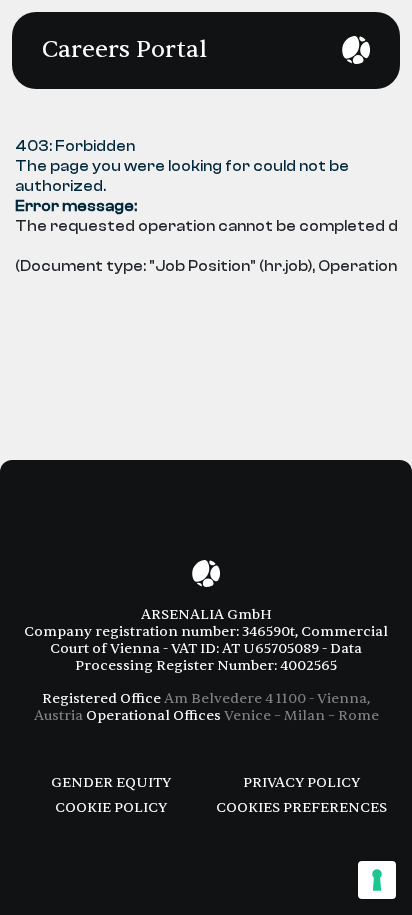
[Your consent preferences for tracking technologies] (377, 880)
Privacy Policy (301, 782)
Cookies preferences (301, 807)
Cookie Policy (111, 807)
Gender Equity (111, 782)
